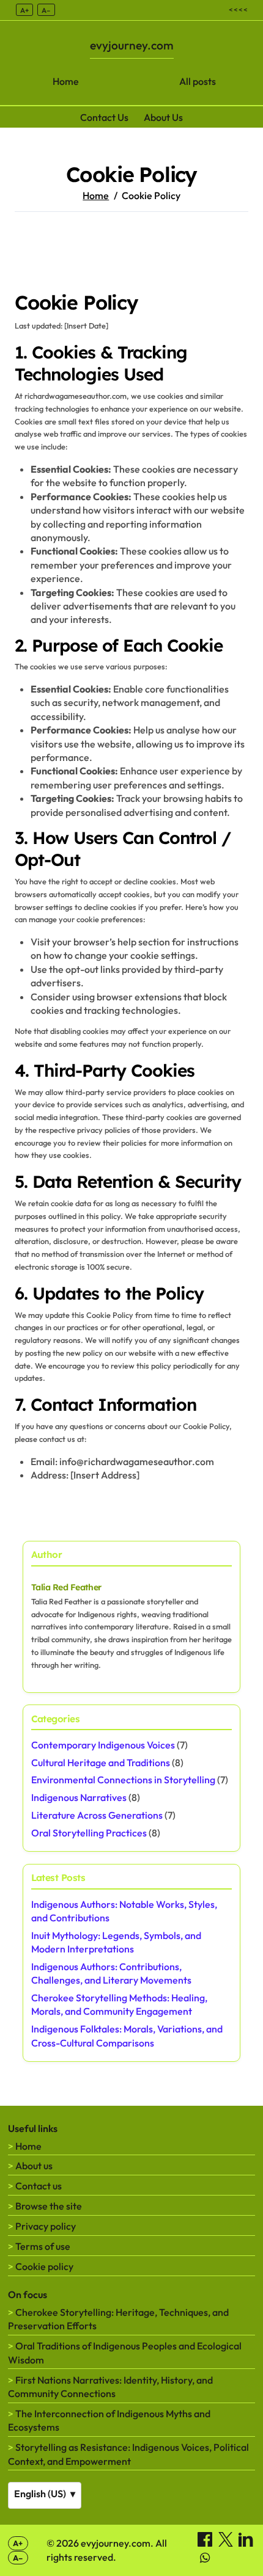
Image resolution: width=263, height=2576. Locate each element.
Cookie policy (44, 2266)
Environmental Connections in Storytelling (123, 1780)
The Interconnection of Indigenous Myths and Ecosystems (109, 2420)
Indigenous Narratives (79, 1797)
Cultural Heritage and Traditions (101, 1763)
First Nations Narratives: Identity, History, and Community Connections (110, 2387)
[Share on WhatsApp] (205, 2561)
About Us (163, 117)
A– (46, 10)
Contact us (39, 2186)
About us (34, 2166)
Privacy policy (46, 2226)
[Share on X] (227, 2543)
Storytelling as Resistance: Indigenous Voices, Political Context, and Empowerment (128, 2454)
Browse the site (49, 2206)
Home (66, 81)
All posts (198, 81)
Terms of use (43, 2246)
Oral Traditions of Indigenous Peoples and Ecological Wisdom (125, 2352)
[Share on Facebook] (206, 2543)
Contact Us (104, 117)
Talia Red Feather (66, 1587)
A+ (24, 10)
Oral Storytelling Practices (89, 1833)
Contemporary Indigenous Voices (103, 1745)
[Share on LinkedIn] (246, 2543)
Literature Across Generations (97, 1815)
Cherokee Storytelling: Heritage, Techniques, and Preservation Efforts (118, 2319)
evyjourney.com (132, 45)
